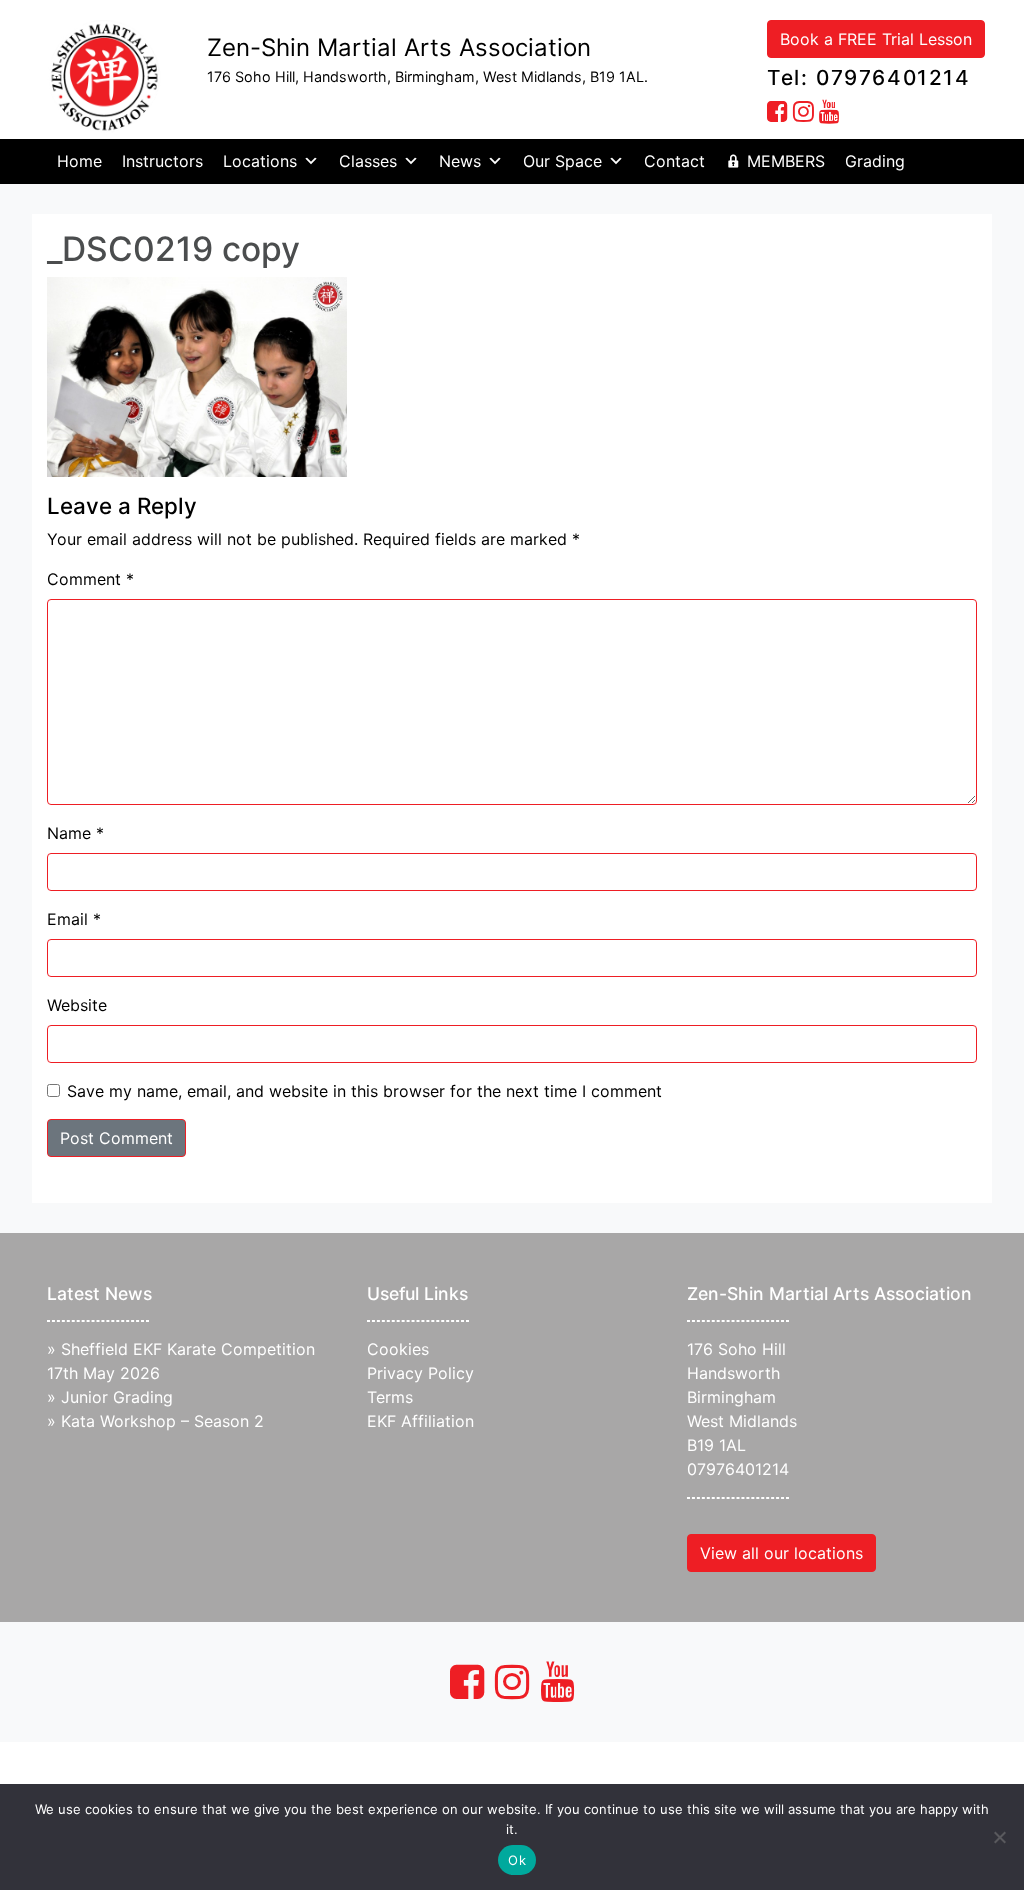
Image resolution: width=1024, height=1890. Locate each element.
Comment (90, 579)
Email (74, 919)
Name (75, 833)
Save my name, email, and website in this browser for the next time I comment (364, 1091)
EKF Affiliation (420, 1421)
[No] (999, 1837)
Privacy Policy (420, 1373)
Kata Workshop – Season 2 (162, 1421)
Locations (260, 161)
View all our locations (781, 1553)
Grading (875, 161)
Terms (390, 1397)
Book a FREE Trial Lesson (876, 39)
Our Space (562, 161)
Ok (517, 1860)
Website (77, 1005)
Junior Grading (117, 1397)
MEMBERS (786, 161)
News (460, 161)
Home (79, 161)
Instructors (162, 161)
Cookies (398, 1349)
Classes (368, 161)
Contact (674, 161)
